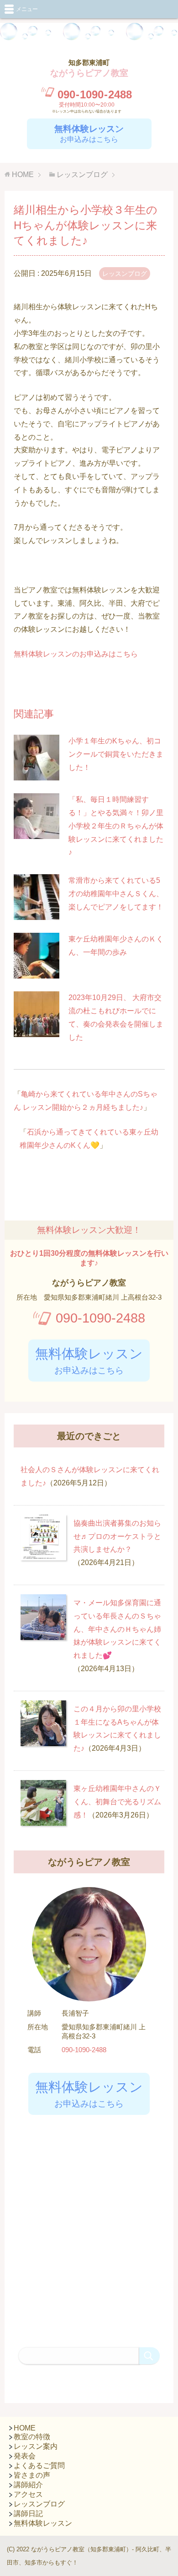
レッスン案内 (36, 2446)
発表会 (25, 2456)
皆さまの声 (32, 2475)
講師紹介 (28, 2485)
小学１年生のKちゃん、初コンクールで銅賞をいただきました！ (116, 754)
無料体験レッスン (43, 2523)
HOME (25, 2428)
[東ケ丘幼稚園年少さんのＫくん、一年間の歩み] (37, 971)
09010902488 (95, 94)
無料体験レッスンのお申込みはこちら (76, 654)
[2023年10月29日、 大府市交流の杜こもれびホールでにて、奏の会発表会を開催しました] (37, 1030)
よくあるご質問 (39, 2466)
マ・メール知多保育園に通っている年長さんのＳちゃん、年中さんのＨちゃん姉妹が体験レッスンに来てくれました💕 (117, 1629)
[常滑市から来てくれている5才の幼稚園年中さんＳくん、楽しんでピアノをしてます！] (37, 913)
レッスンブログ (125, 274)
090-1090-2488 (100, 1318)
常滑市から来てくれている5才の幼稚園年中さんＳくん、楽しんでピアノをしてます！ (116, 894)
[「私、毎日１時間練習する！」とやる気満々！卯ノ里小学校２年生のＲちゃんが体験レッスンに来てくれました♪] (37, 832)
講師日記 (28, 2514)
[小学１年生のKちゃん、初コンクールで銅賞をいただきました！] (37, 773)
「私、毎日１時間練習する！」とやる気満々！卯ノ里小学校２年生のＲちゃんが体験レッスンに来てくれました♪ (116, 826)
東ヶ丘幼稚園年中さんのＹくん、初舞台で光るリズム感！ (117, 1802)
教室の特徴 (32, 2437)
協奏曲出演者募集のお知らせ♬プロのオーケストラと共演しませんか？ (117, 1536)
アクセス (28, 2494)
